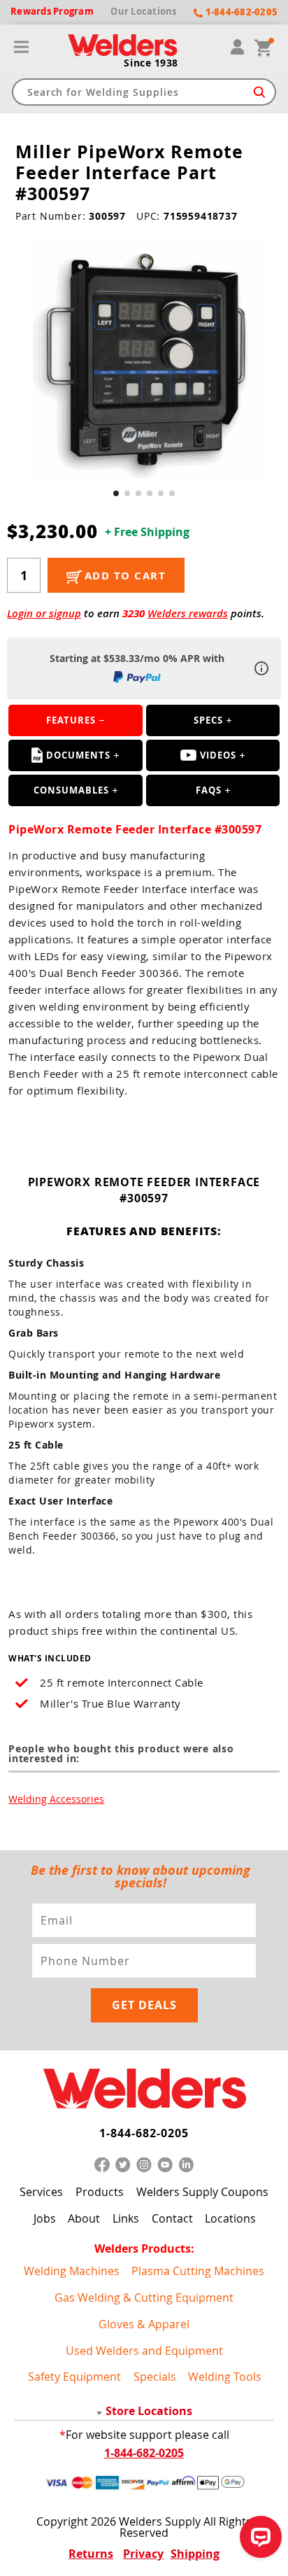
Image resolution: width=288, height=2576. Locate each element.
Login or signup (44, 613)
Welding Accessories (56, 1799)
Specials (155, 2377)
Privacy (143, 2554)
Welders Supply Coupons (202, 2192)
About (84, 2218)
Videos (218, 755)
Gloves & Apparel (144, 2324)
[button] (116, 493)
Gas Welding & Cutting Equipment (144, 2297)
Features (71, 720)
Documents (78, 755)
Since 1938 (151, 63)
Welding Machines (72, 2271)
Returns (91, 2554)
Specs (208, 720)
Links (126, 2218)
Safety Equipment (74, 2377)
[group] (144, 362)
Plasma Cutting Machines (198, 2271)
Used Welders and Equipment (144, 2351)
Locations (230, 2218)
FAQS (209, 790)
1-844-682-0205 (144, 2133)
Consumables (71, 790)
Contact (172, 2218)
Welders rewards (188, 613)
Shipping (195, 2554)
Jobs (45, 2218)
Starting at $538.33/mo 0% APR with (137, 658)
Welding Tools (225, 2377)
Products (100, 2192)
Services (41, 2192)
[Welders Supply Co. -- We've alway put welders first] (144, 2089)
